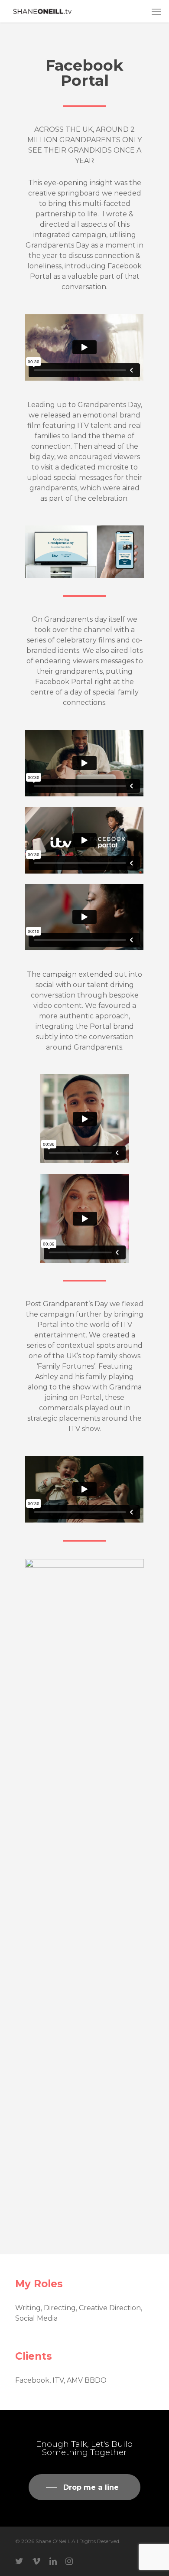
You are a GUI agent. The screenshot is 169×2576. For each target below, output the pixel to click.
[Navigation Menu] (156, 11)
